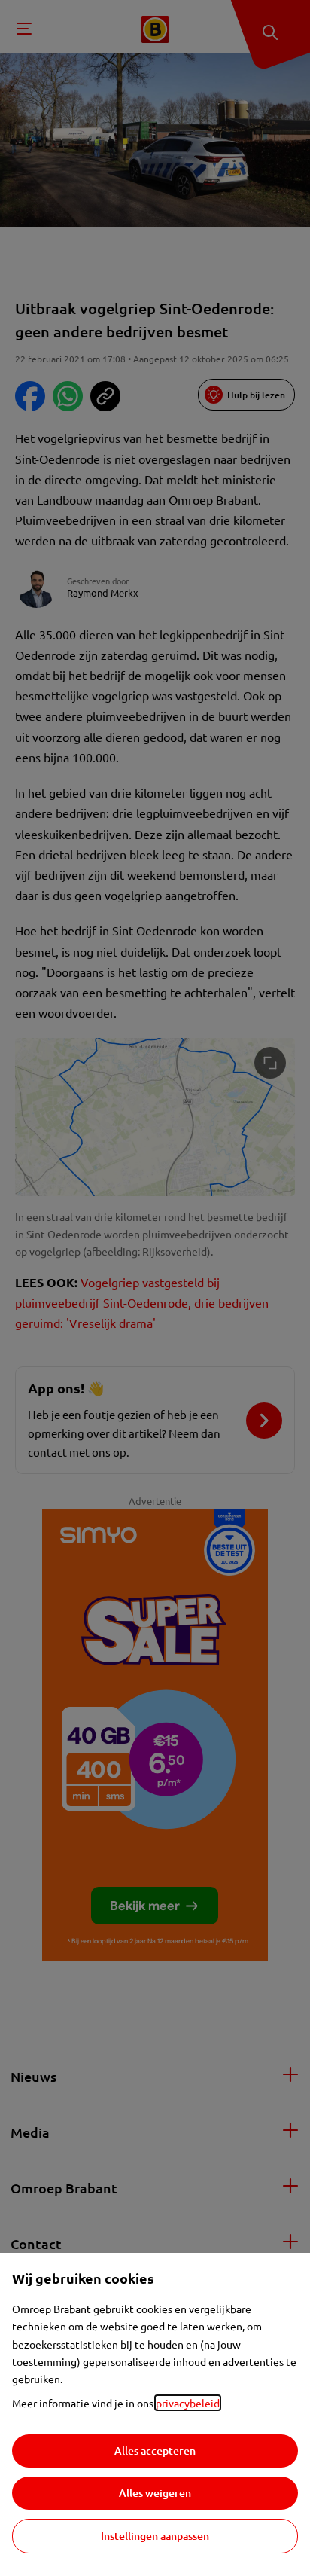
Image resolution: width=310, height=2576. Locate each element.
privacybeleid (188, 2403)
